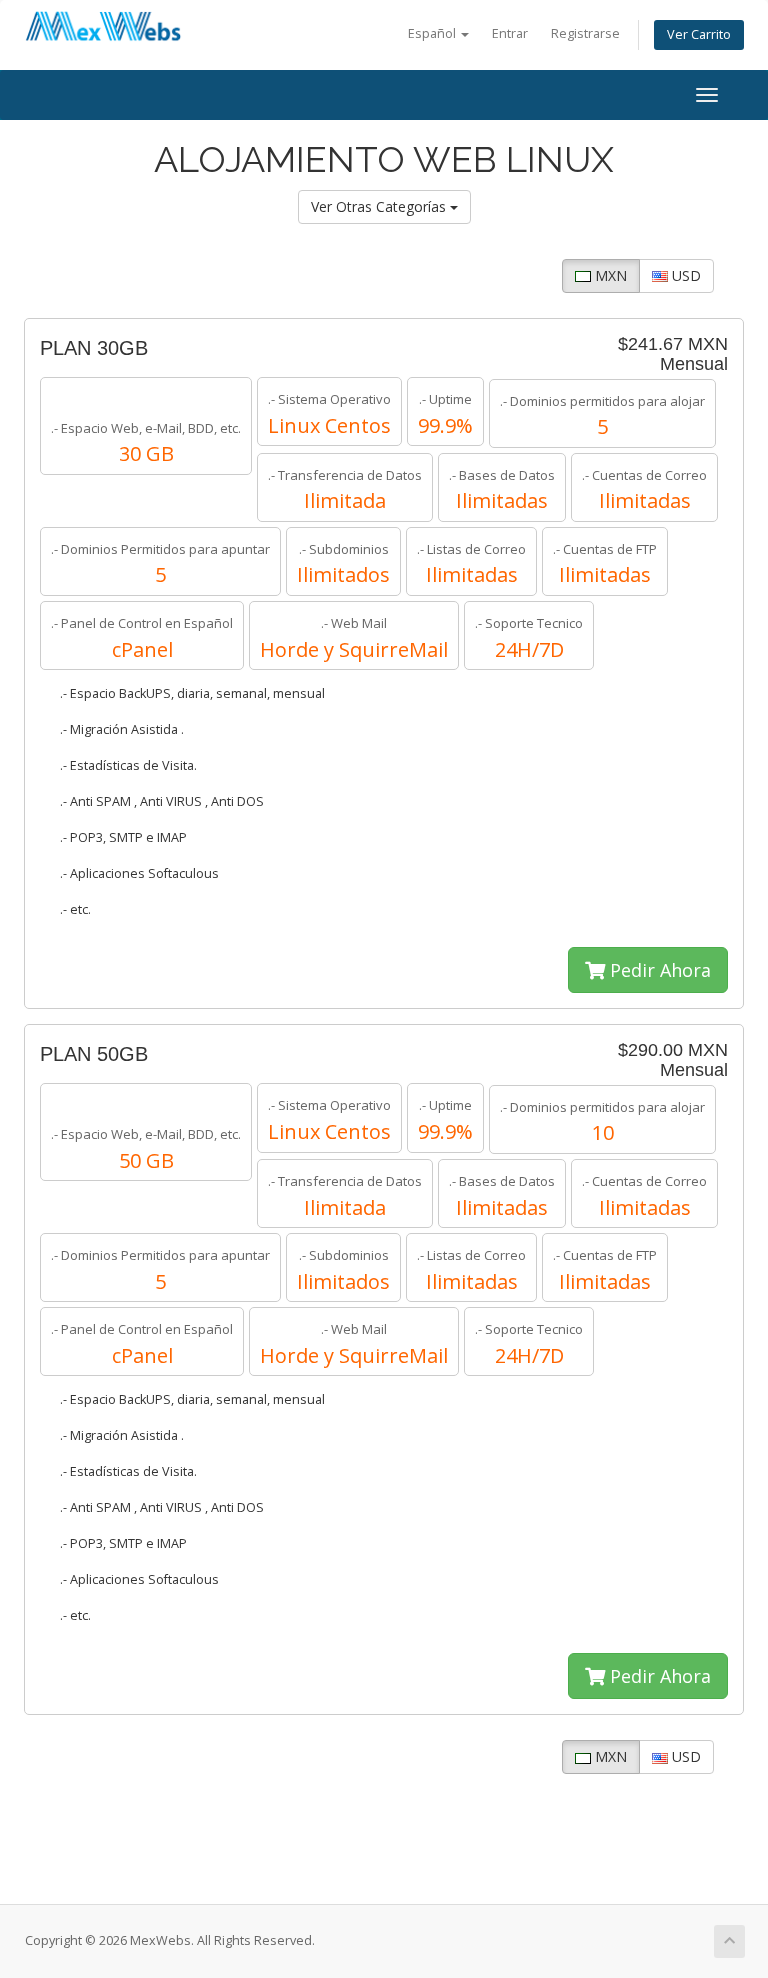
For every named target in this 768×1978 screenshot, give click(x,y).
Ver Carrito (699, 34)
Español (433, 33)
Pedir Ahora (658, 970)
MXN (609, 275)
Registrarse (585, 33)
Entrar (510, 33)
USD (684, 275)
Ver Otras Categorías (380, 206)
